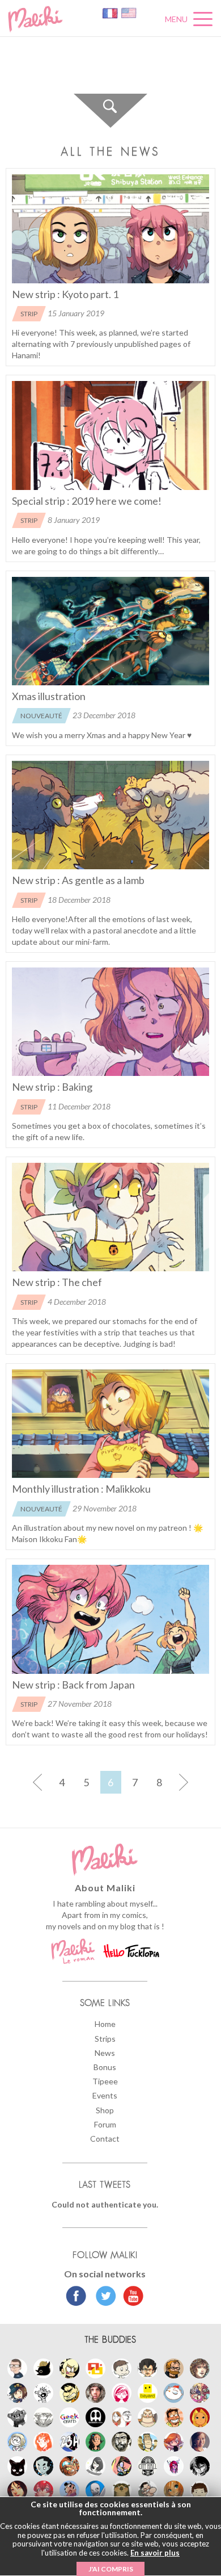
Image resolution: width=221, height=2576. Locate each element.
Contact (105, 2139)
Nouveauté (41, 716)
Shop (105, 2110)
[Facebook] (76, 2297)
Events (105, 2095)
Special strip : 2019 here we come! (87, 501)
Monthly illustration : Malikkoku (81, 1489)
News (105, 2053)
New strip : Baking (52, 1087)
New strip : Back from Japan (73, 1685)
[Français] (111, 12)
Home (105, 2024)
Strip (29, 314)
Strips (105, 2039)
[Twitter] (103, 2297)
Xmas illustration (49, 696)
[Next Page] (184, 1782)
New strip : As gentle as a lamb (78, 880)
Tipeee (105, 2081)
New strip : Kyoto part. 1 (65, 294)
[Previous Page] (38, 1782)
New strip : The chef (57, 1282)
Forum (105, 2124)
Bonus (105, 2067)
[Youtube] (131, 2297)
